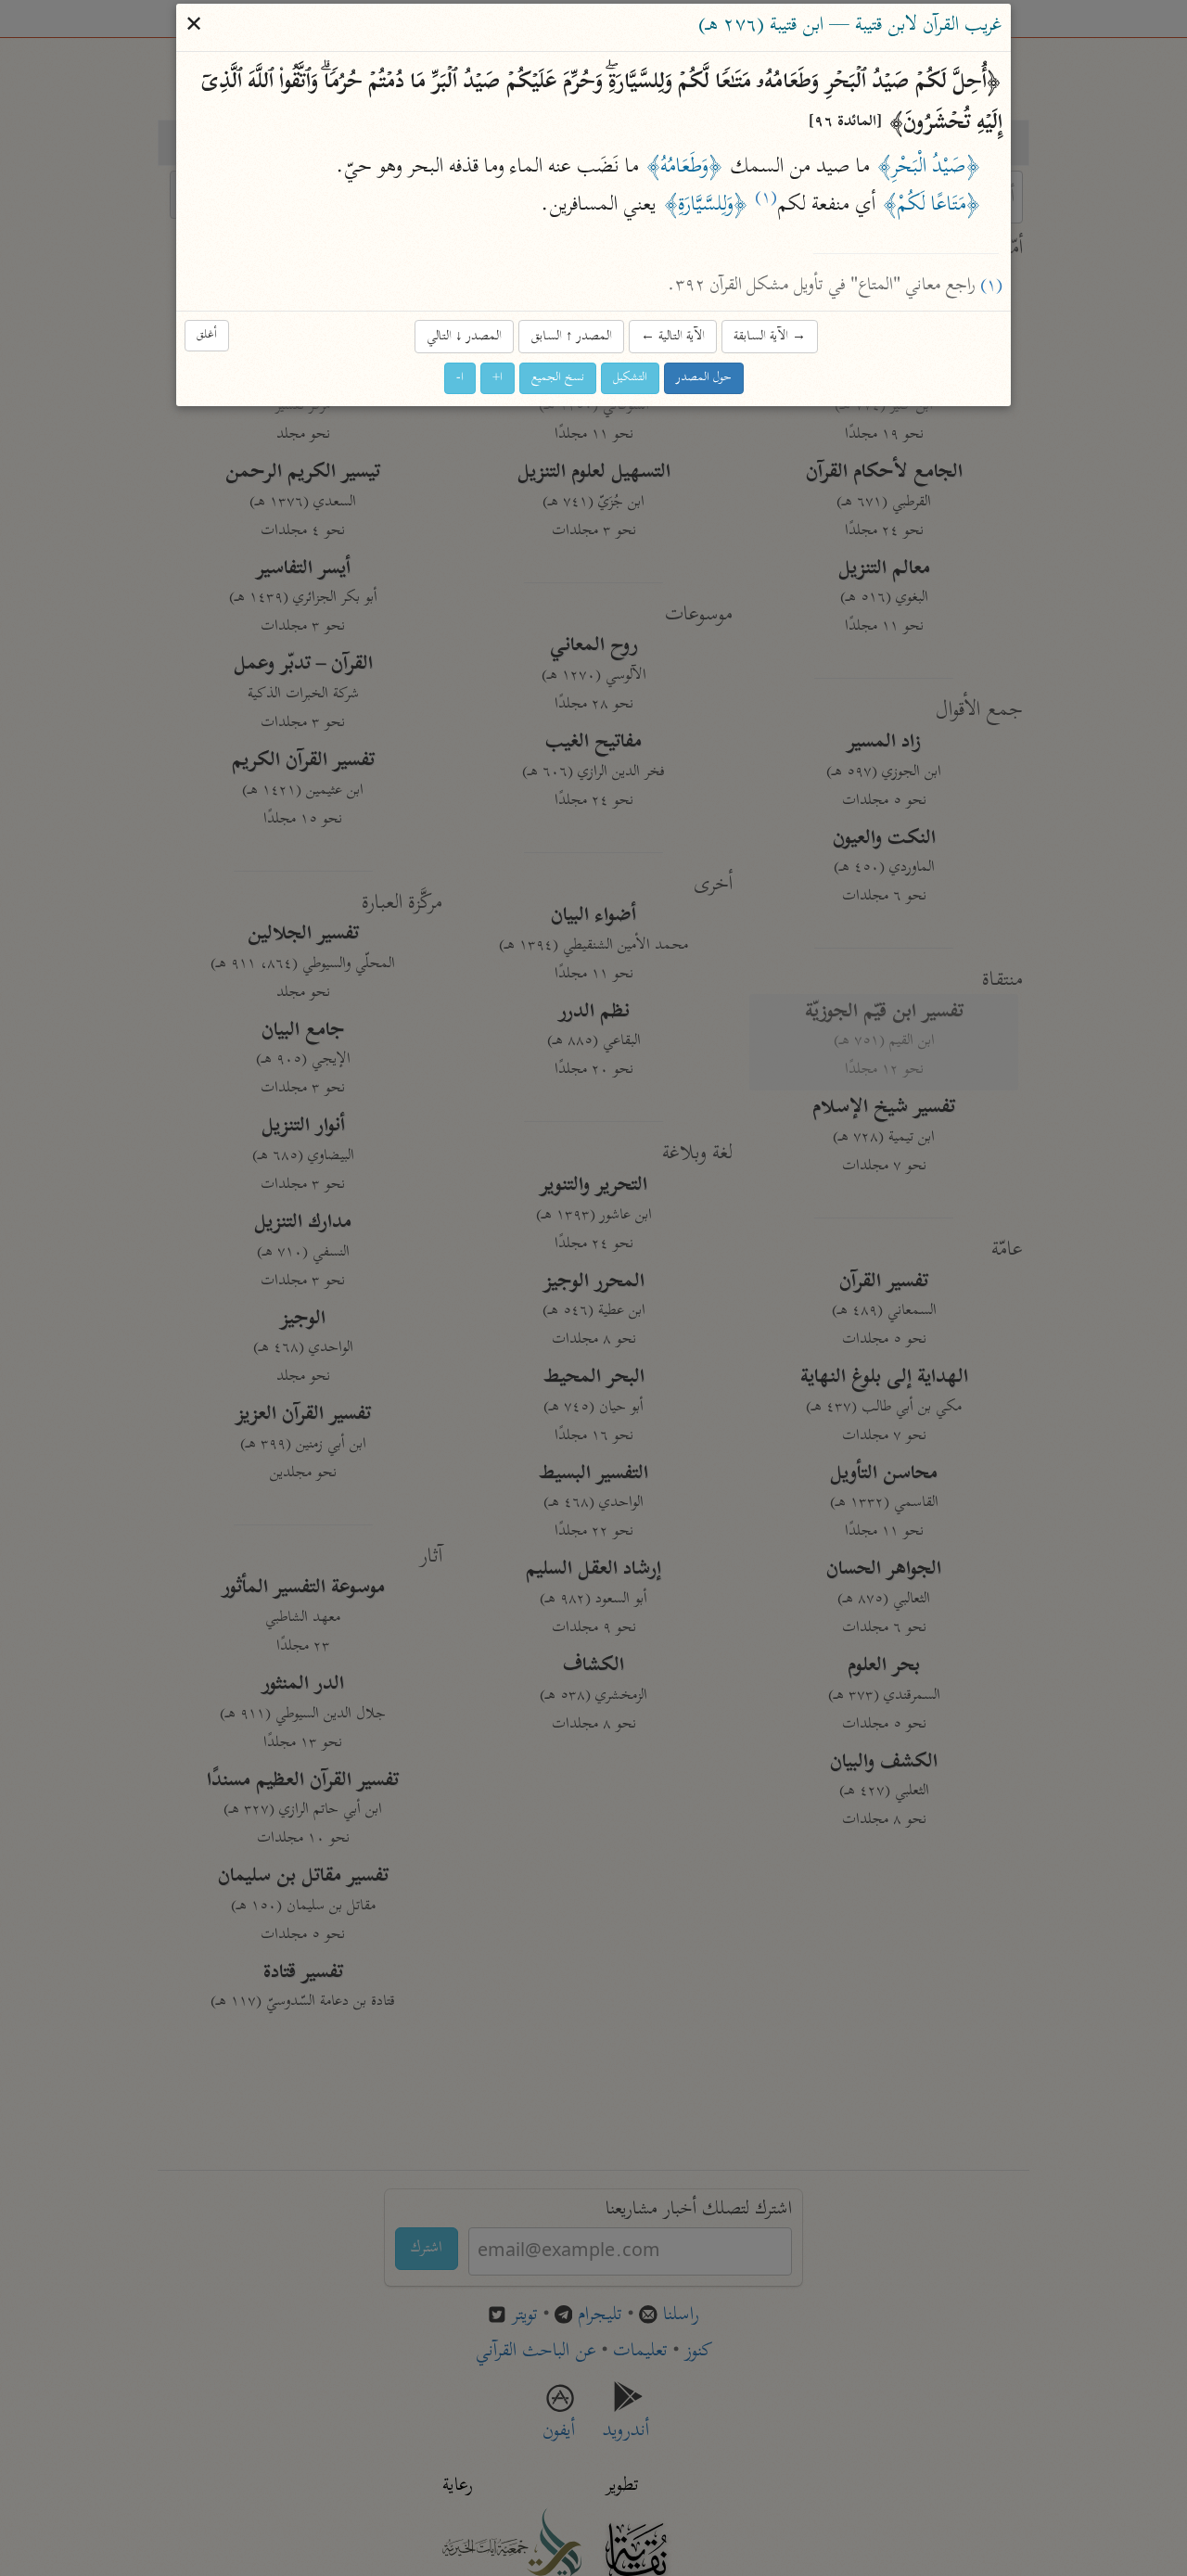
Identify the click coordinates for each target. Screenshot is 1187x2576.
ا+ (498, 379)
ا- (460, 379)
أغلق (207, 335)
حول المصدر (704, 379)
